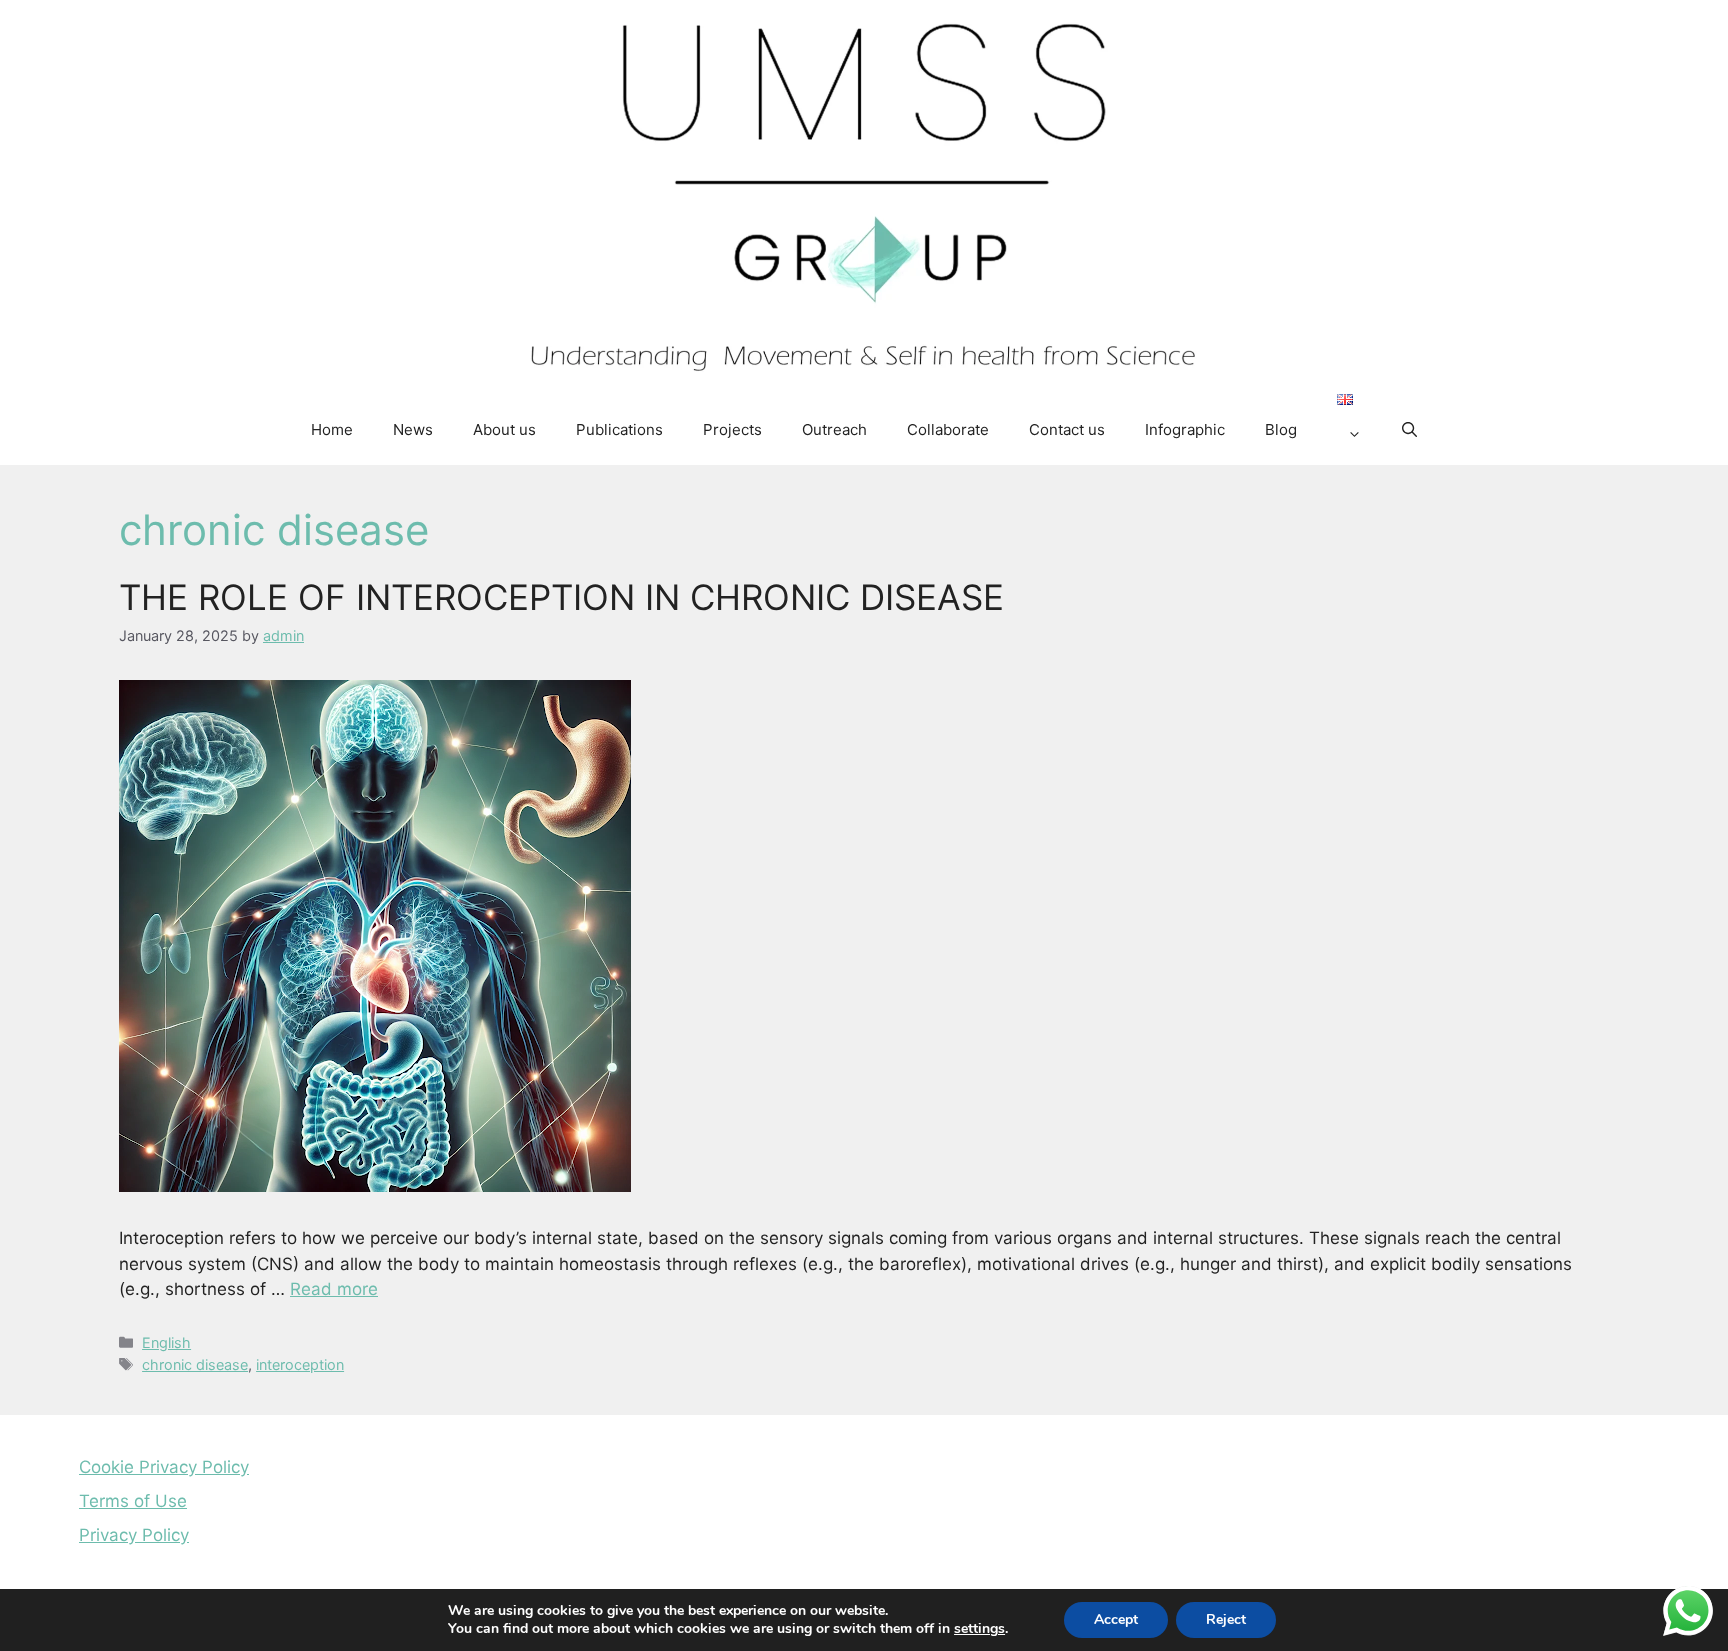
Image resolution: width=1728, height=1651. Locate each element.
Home (332, 429)
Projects (732, 429)
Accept (1116, 1619)
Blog (1281, 429)
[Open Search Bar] (1409, 430)
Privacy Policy (134, 1535)
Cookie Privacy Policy (164, 1467)
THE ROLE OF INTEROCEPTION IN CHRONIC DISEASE (561, 597)
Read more (334, 1289)
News (413, 429)
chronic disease (195, 1364)
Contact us (1067, 429)
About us (504, 429)
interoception (300, 1364)
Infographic (1185, 429)
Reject (1226, 1619)
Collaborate (948, 429)
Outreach (834, 429)
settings (979, 1629)
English (166, 1342)
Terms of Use (133, 1501)
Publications (619, 429)
